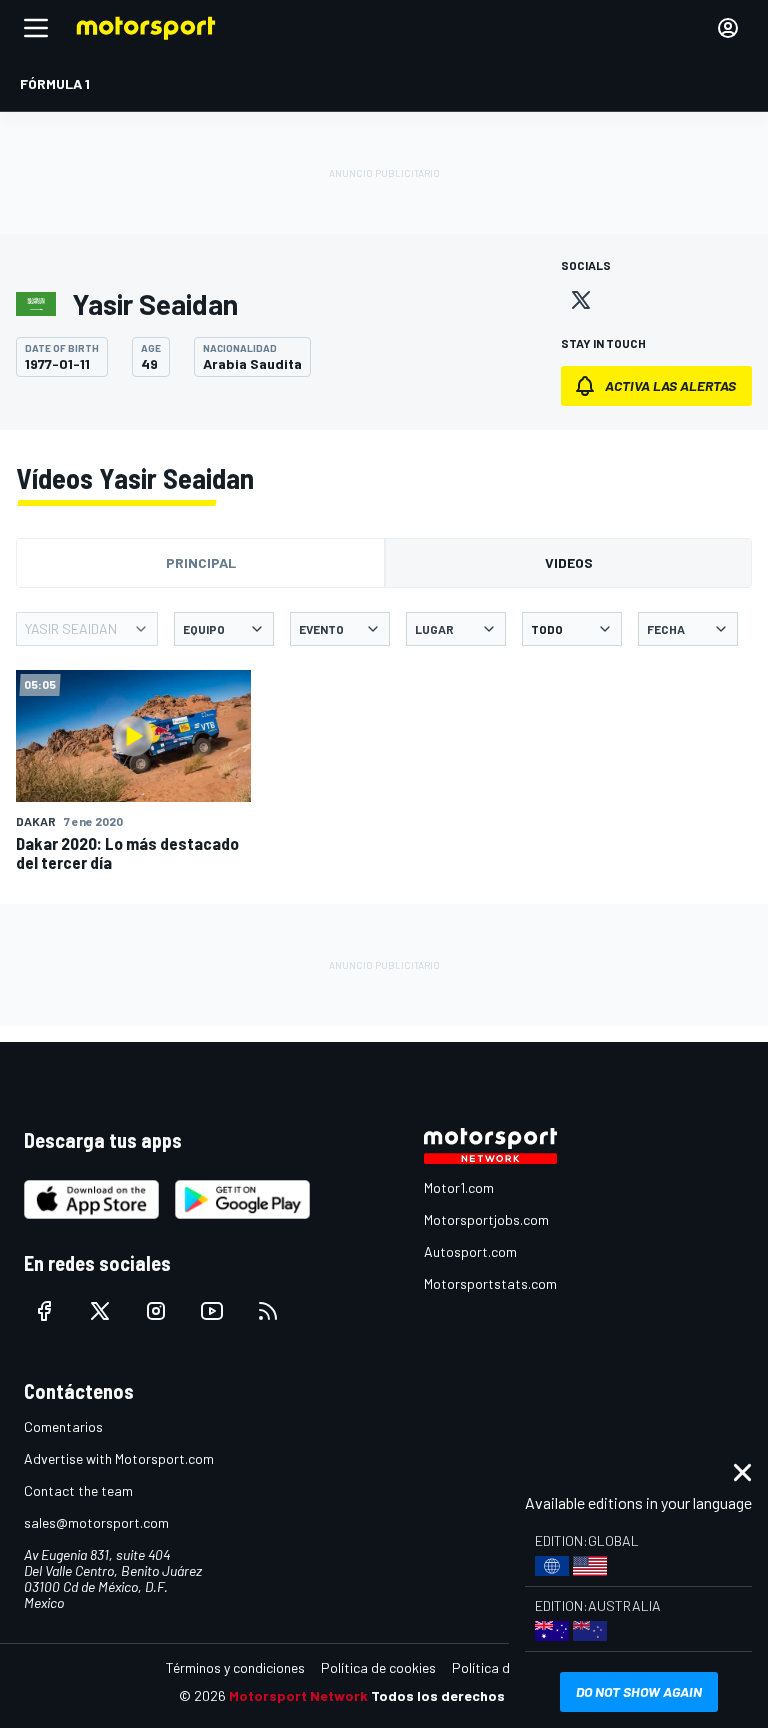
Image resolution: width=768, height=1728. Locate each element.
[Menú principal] (36, 28)
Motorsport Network (298, 1695)
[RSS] (268, 1311)
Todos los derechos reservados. (480, 1695)
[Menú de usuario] (728, 28)
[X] (581, 300)
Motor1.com (459, 1187)
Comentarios (63, 1426)
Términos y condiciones (235, 1667)
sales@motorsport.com (96, 1522)
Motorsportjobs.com (486, 1219)
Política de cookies (378, 1667)
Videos (569, 562)
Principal (201, 562)
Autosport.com (470, 1251)
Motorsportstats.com (490, 1283)
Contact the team (78, 1490)
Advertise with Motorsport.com (119, 1458)
